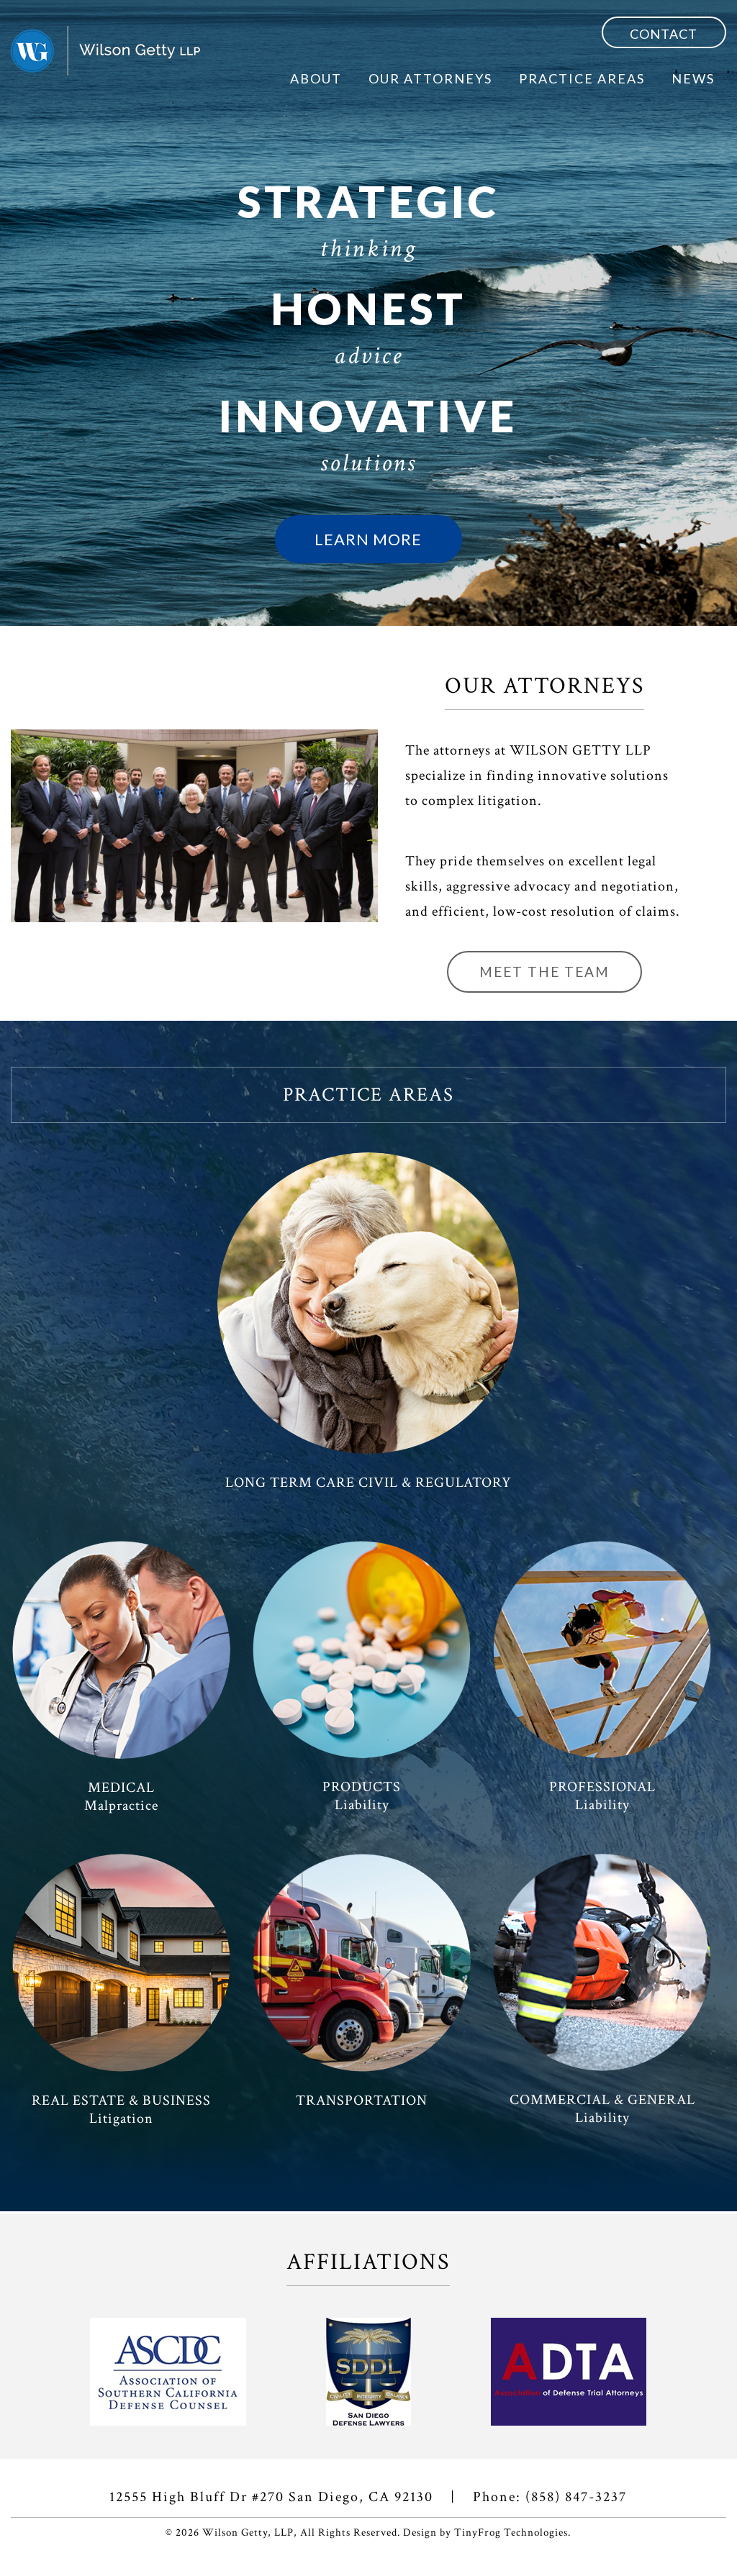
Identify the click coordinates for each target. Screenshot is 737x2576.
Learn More (368, 539)
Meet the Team (544, 971)
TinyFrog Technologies (511, 2532)
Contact (664, 34)
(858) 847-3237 (576, 2497)
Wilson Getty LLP (105, 51)
